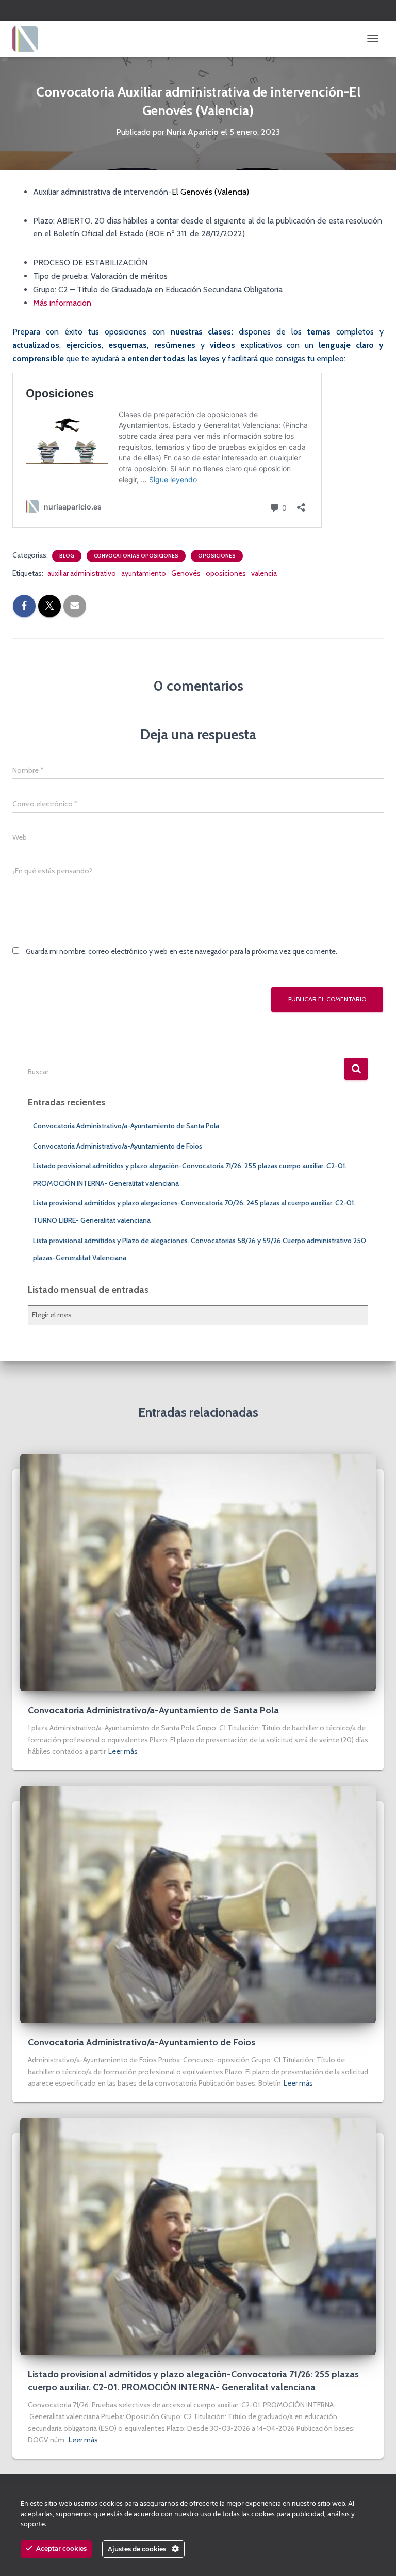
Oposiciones (217, 556)
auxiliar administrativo (82, 573)
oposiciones (226, 573)
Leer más (123, 1751)
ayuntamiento (144, 573)
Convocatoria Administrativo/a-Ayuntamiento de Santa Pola (126, 1126)
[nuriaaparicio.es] (29, 39)
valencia (264, 573)
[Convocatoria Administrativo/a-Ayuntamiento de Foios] (198, 1903)
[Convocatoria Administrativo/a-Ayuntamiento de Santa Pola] (198, 1571)
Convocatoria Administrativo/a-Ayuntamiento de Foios (118, 1146)
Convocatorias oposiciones (136, 556)
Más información (62, 303)
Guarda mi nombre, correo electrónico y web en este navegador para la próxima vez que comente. (181, 951)
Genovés (186, 573)
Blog (67, 556)
